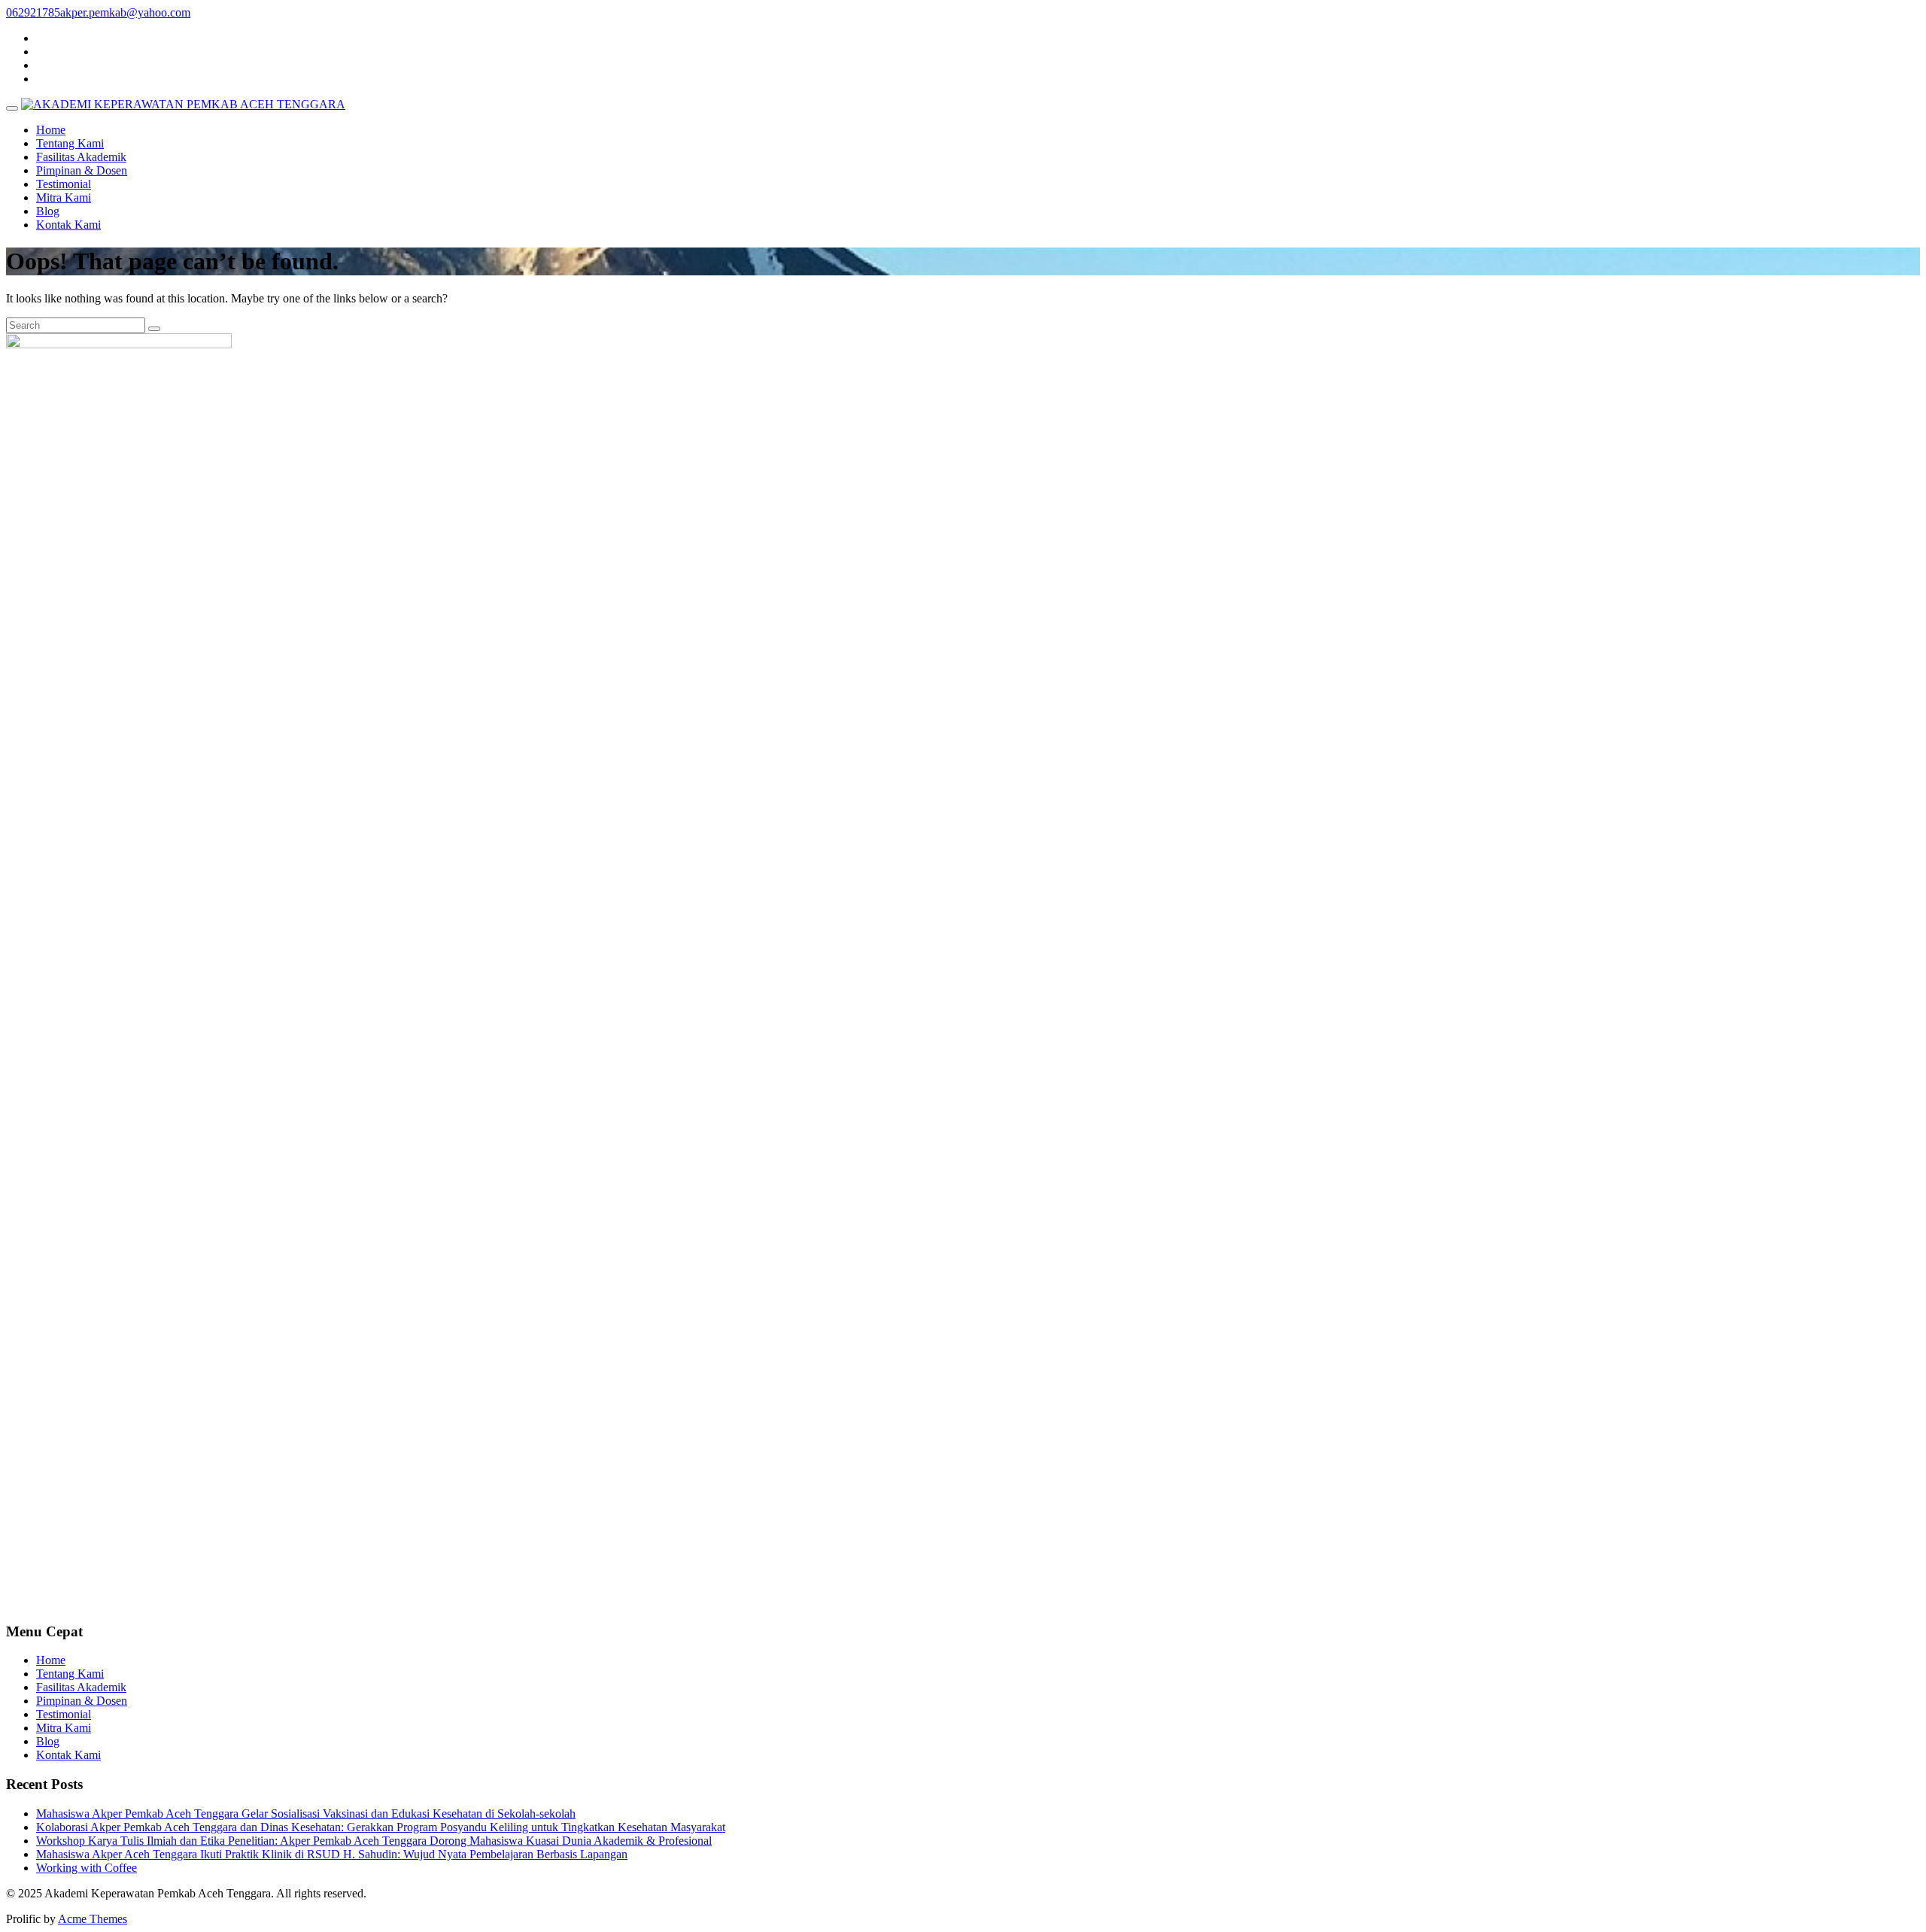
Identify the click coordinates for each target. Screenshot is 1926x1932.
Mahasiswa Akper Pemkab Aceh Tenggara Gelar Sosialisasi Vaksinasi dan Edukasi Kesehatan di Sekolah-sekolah (306, 1814)
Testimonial (64, 184)
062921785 (33, 12)
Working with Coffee (87, 1868)
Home (51, 130)
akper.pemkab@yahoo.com (125, 12)
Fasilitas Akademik (81, 157)
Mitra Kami (64, 197)
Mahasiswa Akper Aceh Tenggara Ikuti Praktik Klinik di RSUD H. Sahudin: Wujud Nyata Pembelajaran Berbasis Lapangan (332, 1854)
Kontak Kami (68, 225)
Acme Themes (93, 1919)
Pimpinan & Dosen (82, 170)
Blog (48, 211)
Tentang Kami (70, 143)
